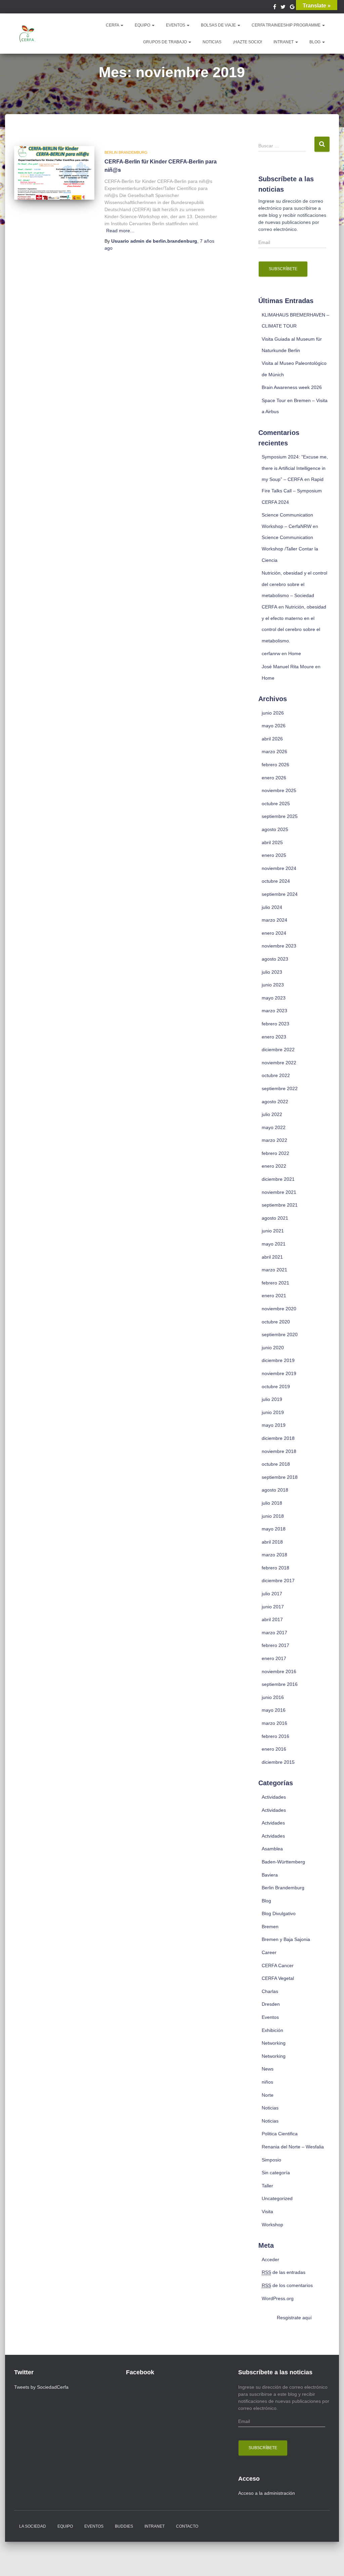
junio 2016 (273, 1697)
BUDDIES (124, 2526)
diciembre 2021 (278, 1179)
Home (295, 653)
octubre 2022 (276, 1075)
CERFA (113, 25)
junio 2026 (273, 713)
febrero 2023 (275, 1024)
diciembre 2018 (278, 1438)
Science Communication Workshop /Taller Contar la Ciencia (290, 549)
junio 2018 (273, 1516)
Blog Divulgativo (279, 1913)
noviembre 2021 (279, 1192)
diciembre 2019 (278, 1360)
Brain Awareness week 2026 (292, 387)
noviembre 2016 (279, 1671)
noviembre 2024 (279, 868)
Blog (315, 42)
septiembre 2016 (280, 1684)
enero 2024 (274, 933)
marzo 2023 (274, 1011)
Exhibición (272, 2030)
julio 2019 (272, 1399)
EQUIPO (143, 25)
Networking (274, 2043)
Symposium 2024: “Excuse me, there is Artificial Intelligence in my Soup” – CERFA (295, 468)
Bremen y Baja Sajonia (286, 1939)
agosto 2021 (275, 1218)
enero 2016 (274, 1749)
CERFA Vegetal (278, 1978)
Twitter (283, 8)
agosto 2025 (275, 829)
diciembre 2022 (278, 1050)
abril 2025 (272, 842)
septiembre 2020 (280, 1334)
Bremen (270, 1927)
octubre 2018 (276, 1464)
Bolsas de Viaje (219, 25)
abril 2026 (272, 739)
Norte (268, 2095)
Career (269, 1952)
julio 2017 (272, 1594)
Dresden (271, 2004)
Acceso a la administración (267, 2493)
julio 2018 (272, 1503)
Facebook (275, 8)
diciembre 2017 (278, 1581)
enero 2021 (274, 1296)
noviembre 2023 (279, 946)
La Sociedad (33, 2526)
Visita (267, 2212)
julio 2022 (272, 1114)
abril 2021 (272, 1257)
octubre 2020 (276, 1322)
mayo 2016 (274, 1710)
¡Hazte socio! (247, 42)
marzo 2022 (274, 1140)
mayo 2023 (274, 998)
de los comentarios (287, 2285)
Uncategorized (277, 2198)
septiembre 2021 (280, 1205)
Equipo (65, 2526)
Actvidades (273, 1823)
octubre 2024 (276, 881)
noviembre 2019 (279, 1373)
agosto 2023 (275, 959)
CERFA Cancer (278, 1965)
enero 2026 (274, 778)
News (268, 2069)
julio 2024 (272, 907)
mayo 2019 (274, 1425)
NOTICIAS (212, 42)
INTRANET (284, 42)
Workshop (272, 2225)
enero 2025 (274, 855)
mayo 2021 (274, 1244)
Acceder (270, 2259)
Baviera (270, 1875)
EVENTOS (176, 25)
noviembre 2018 (279, 1451)
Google (292, 8)
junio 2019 (273, 1412)
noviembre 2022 (279, 1063)
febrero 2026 (275, 765)
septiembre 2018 (280, 1477)
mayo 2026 (274, 726)
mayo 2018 (274, 1529)
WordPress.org (278, 2298)
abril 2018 (272, 1542)
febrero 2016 (275, 1736)
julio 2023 (272, 972)
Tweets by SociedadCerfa (41, 2387)
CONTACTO (187, 2526)
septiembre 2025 (280, 816)
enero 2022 (274, 1166)
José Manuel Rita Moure (288, 667)
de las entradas (284, 2272)
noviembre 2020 (279, 1309)
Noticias (270, 2108)
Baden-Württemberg (283, 1862)
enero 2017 (274, 1658)
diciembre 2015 (278, 1762)
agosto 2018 (275, 1490)
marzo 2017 (274, 1633)
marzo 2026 (274, 751)
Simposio (271, 2160)
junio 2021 (273, 1231)
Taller (267, 2186)
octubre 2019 (276, 1387)
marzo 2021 (274, 1270)
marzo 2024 (274, 920)
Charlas (270, 1991)
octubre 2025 (276, 804)
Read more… (120, 231)
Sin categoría (276, 2173)
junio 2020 (273, 1348)
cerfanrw (271, 653)
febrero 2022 (275, 1153)
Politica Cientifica (280, 2134)
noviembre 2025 (279, 790)
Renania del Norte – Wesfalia (293, 2147)
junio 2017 (273, 1607)
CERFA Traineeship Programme (287, 25)
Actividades (274, 1797)
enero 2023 (274, 1037)
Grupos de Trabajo (165, 42)
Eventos (270, 2017)
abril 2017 (272, 1619)
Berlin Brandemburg (126, 152)
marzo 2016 (274, 1723)
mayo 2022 (274, 1127)
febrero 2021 (275, 1283)
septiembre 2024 (280, 894)
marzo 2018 (274, 1555)
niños (267, 2082)
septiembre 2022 (280, 1088)
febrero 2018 (275, 1568)
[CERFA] (28, 34)
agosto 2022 (275, 1102)
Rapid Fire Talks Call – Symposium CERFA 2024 (293, 491)
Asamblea (272, 1849)
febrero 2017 (275, 1645)
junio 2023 (273, 985)
